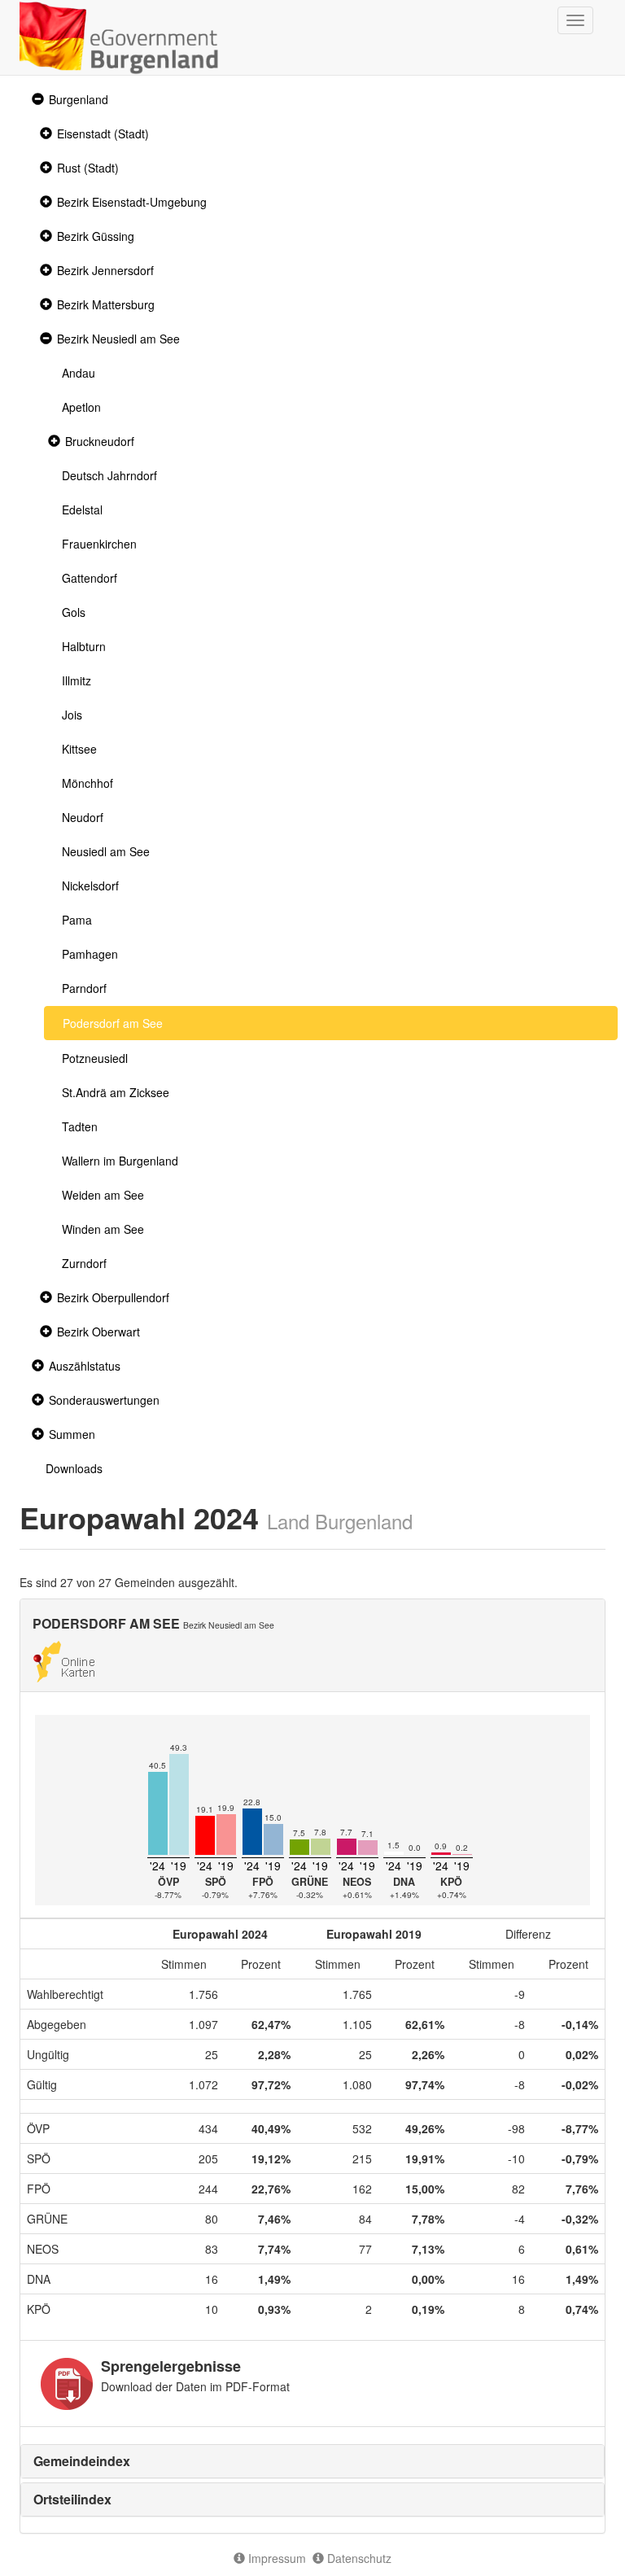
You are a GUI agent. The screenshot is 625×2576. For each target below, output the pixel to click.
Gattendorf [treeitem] (90, 578)
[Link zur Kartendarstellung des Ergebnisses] (64, 1660)
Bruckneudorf (100, 441)
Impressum (275, 2558)
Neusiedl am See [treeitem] (106, 851)
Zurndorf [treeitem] (84, 1263)
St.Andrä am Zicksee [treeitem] (116, 1092)
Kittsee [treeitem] (79, 749)
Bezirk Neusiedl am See (118, 339)
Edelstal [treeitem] (82, 510)
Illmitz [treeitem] (76, 680)
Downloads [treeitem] (74, 1468)
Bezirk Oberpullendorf (113, 1297)
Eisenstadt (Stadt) (103, 133)
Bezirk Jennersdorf (105, 270)
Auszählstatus (85, 1366)
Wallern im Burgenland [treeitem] (120, 1161)
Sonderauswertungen (104, 1400)
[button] (36, 100)
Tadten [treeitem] (80, 1126)
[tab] (312, 2461)
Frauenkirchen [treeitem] (99, 544)
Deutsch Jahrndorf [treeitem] (109, 475)
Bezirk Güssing (96, 236)
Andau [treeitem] (79, 373)
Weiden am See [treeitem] (103, 1195)
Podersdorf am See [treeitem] (113, 1023)
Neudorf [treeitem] (83, 817)
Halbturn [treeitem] (84, 646)
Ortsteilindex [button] (72, 2499)
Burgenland (79, 99)
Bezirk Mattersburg (106, 304)
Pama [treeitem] (77, 920)
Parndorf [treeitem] (84, 988)
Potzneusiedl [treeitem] (95, 1058)
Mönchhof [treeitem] (87, 783)
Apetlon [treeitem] (81, 407)
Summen (72, 1434)
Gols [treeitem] (74, 612)
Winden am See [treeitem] (103, 1229)
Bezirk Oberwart (98, 1332)
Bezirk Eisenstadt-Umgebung (132, 202)
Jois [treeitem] (72, 715)
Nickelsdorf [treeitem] (90, 886)
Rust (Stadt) (88, 168)
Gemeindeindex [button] (82, 2461)
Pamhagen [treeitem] (90, 954)
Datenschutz (358, 2558)
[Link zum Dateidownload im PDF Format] (67, 2384)
